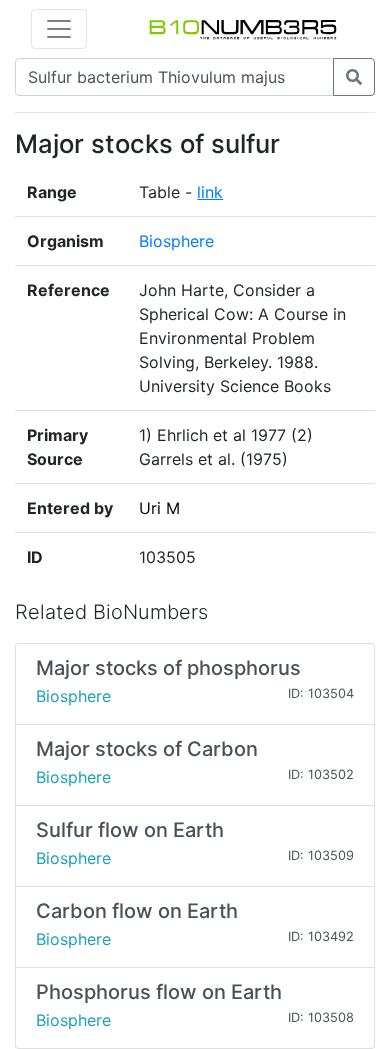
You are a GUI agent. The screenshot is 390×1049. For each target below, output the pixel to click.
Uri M (159, 508)
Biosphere (176, 241)
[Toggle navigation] (59, 29)
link (210, 192)
